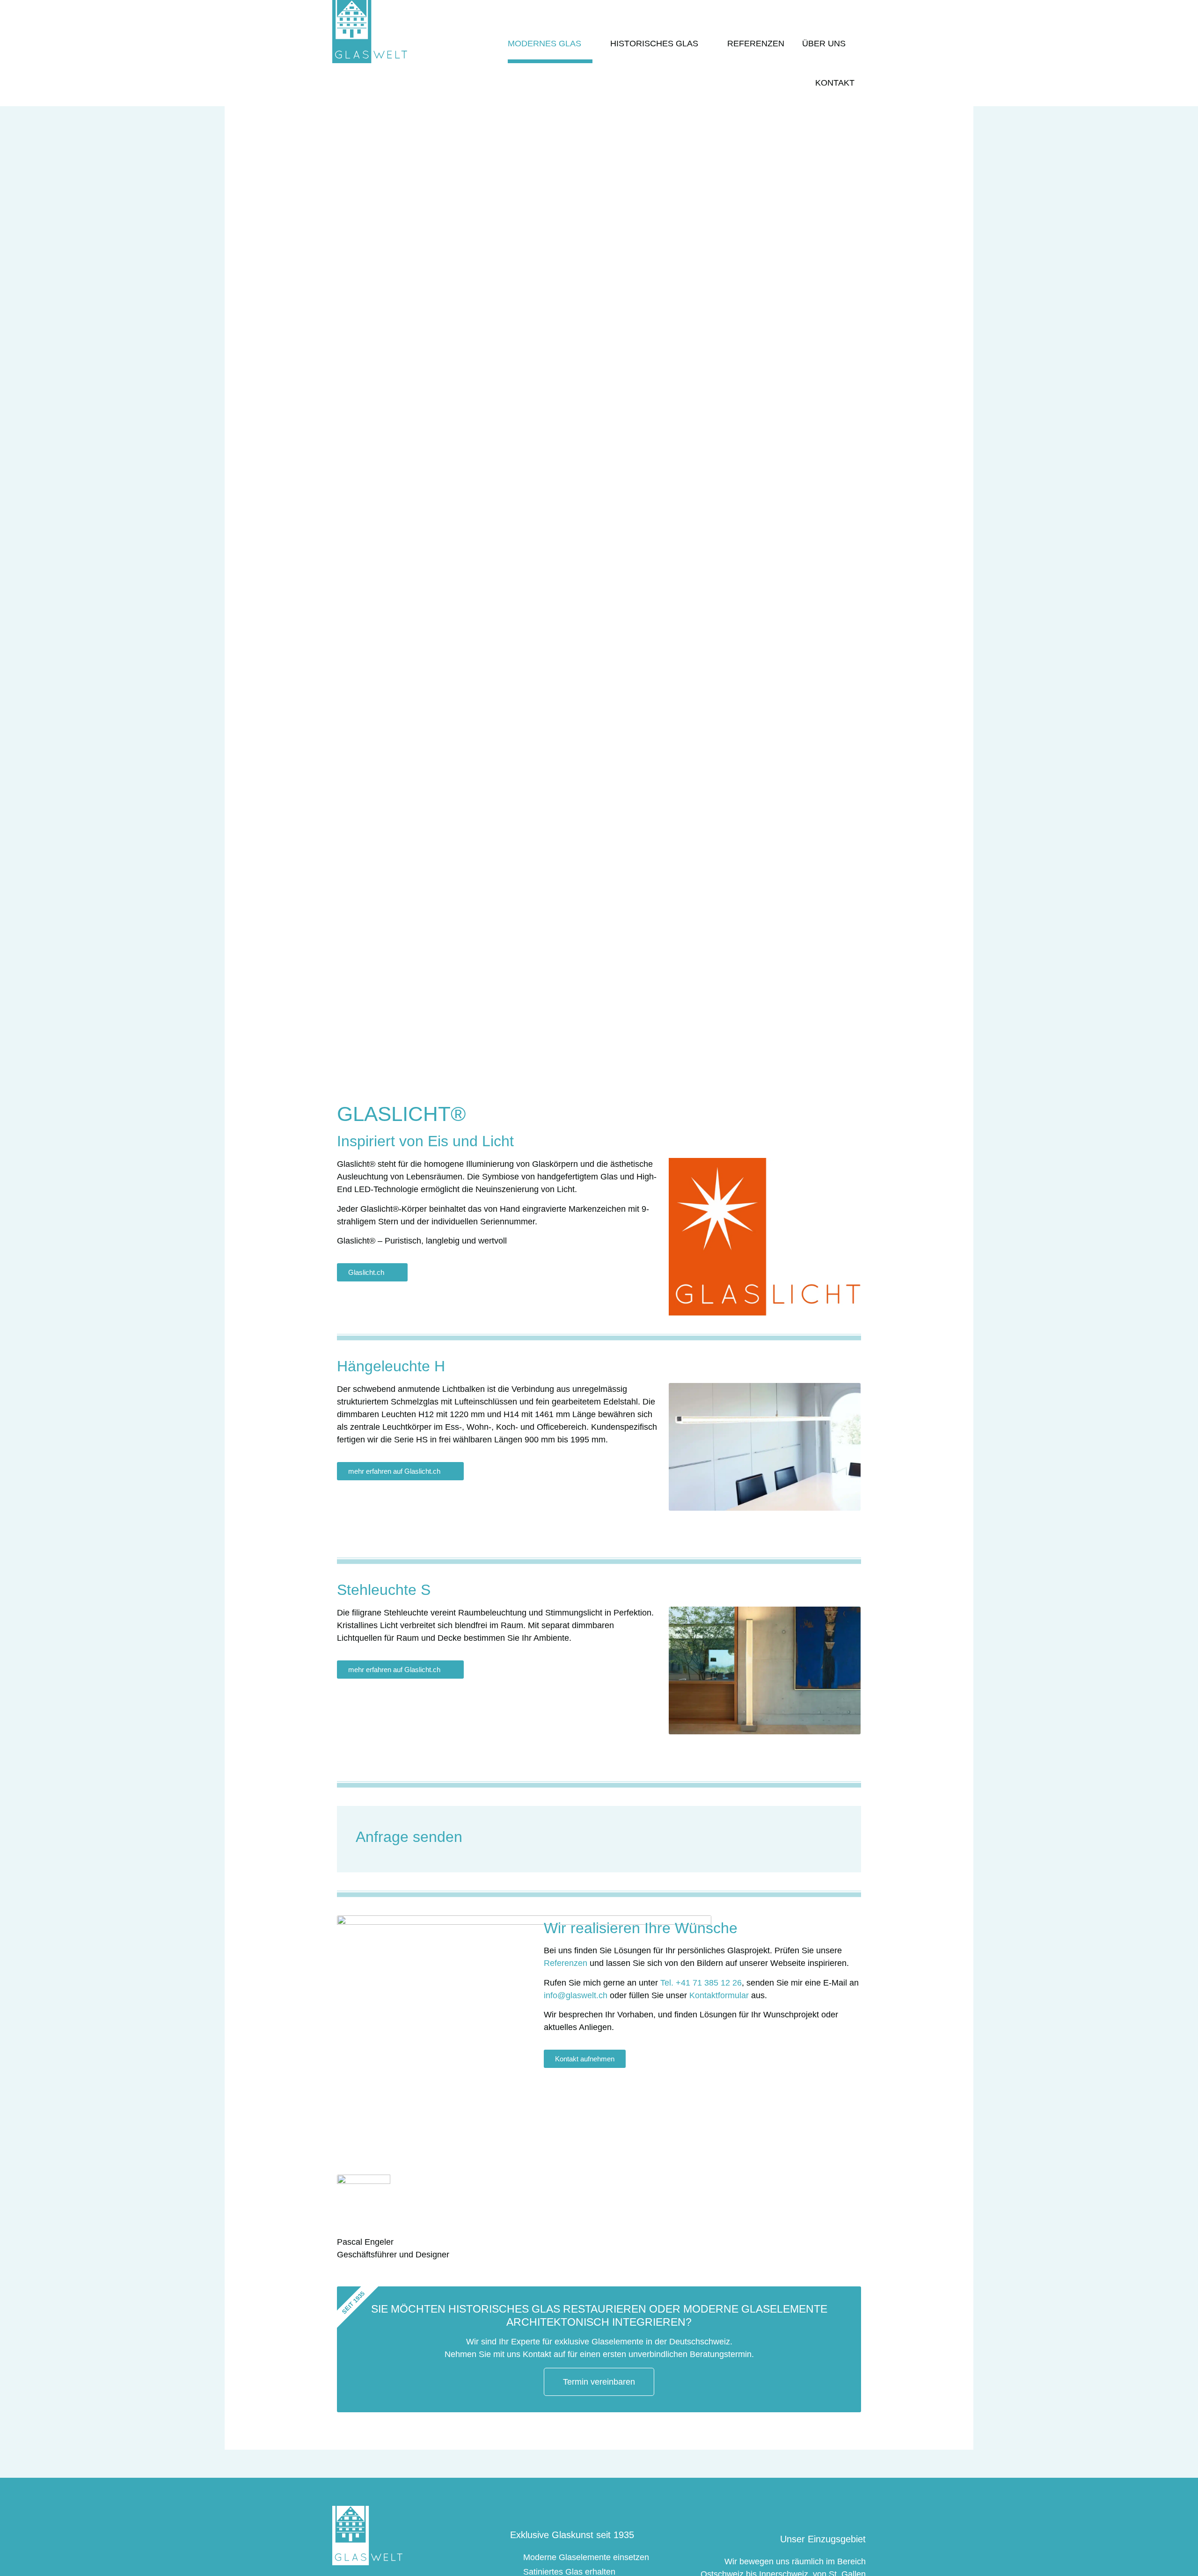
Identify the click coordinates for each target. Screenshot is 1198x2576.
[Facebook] (858, 7)
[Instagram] (834, 7)
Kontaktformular (719, 1995)
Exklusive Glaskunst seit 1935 (572, 2535)
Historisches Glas (654, 44)
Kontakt (835, 83)
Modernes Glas (544, 44)
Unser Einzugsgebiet (823, 2539)
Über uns (824, 44)
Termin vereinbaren (599, 2382)
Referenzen (756, 44)
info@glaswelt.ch (576, 1995)
